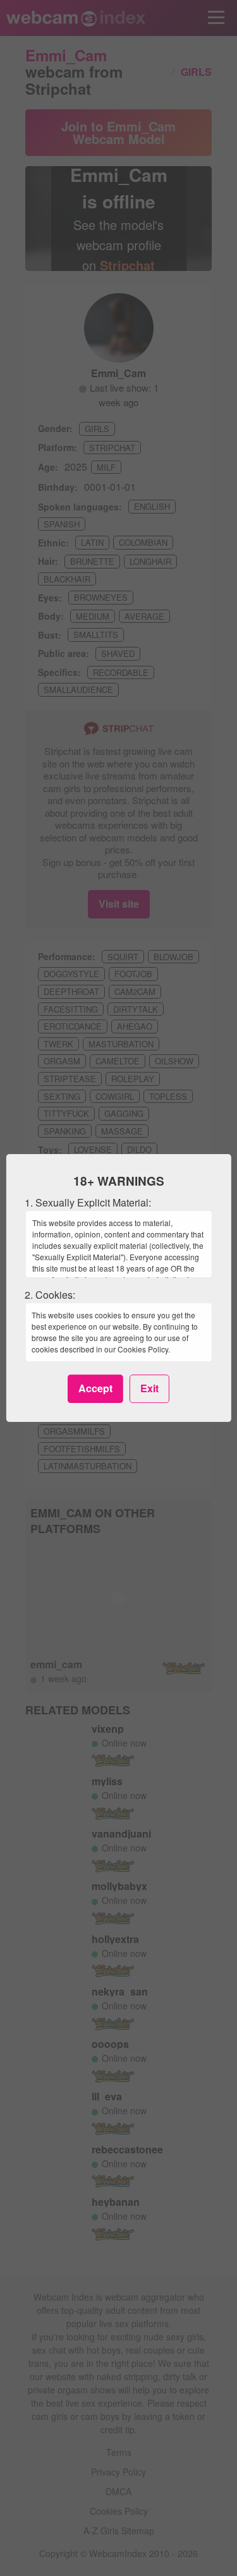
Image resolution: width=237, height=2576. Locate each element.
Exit (149, 1388)
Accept (95, 1388)
